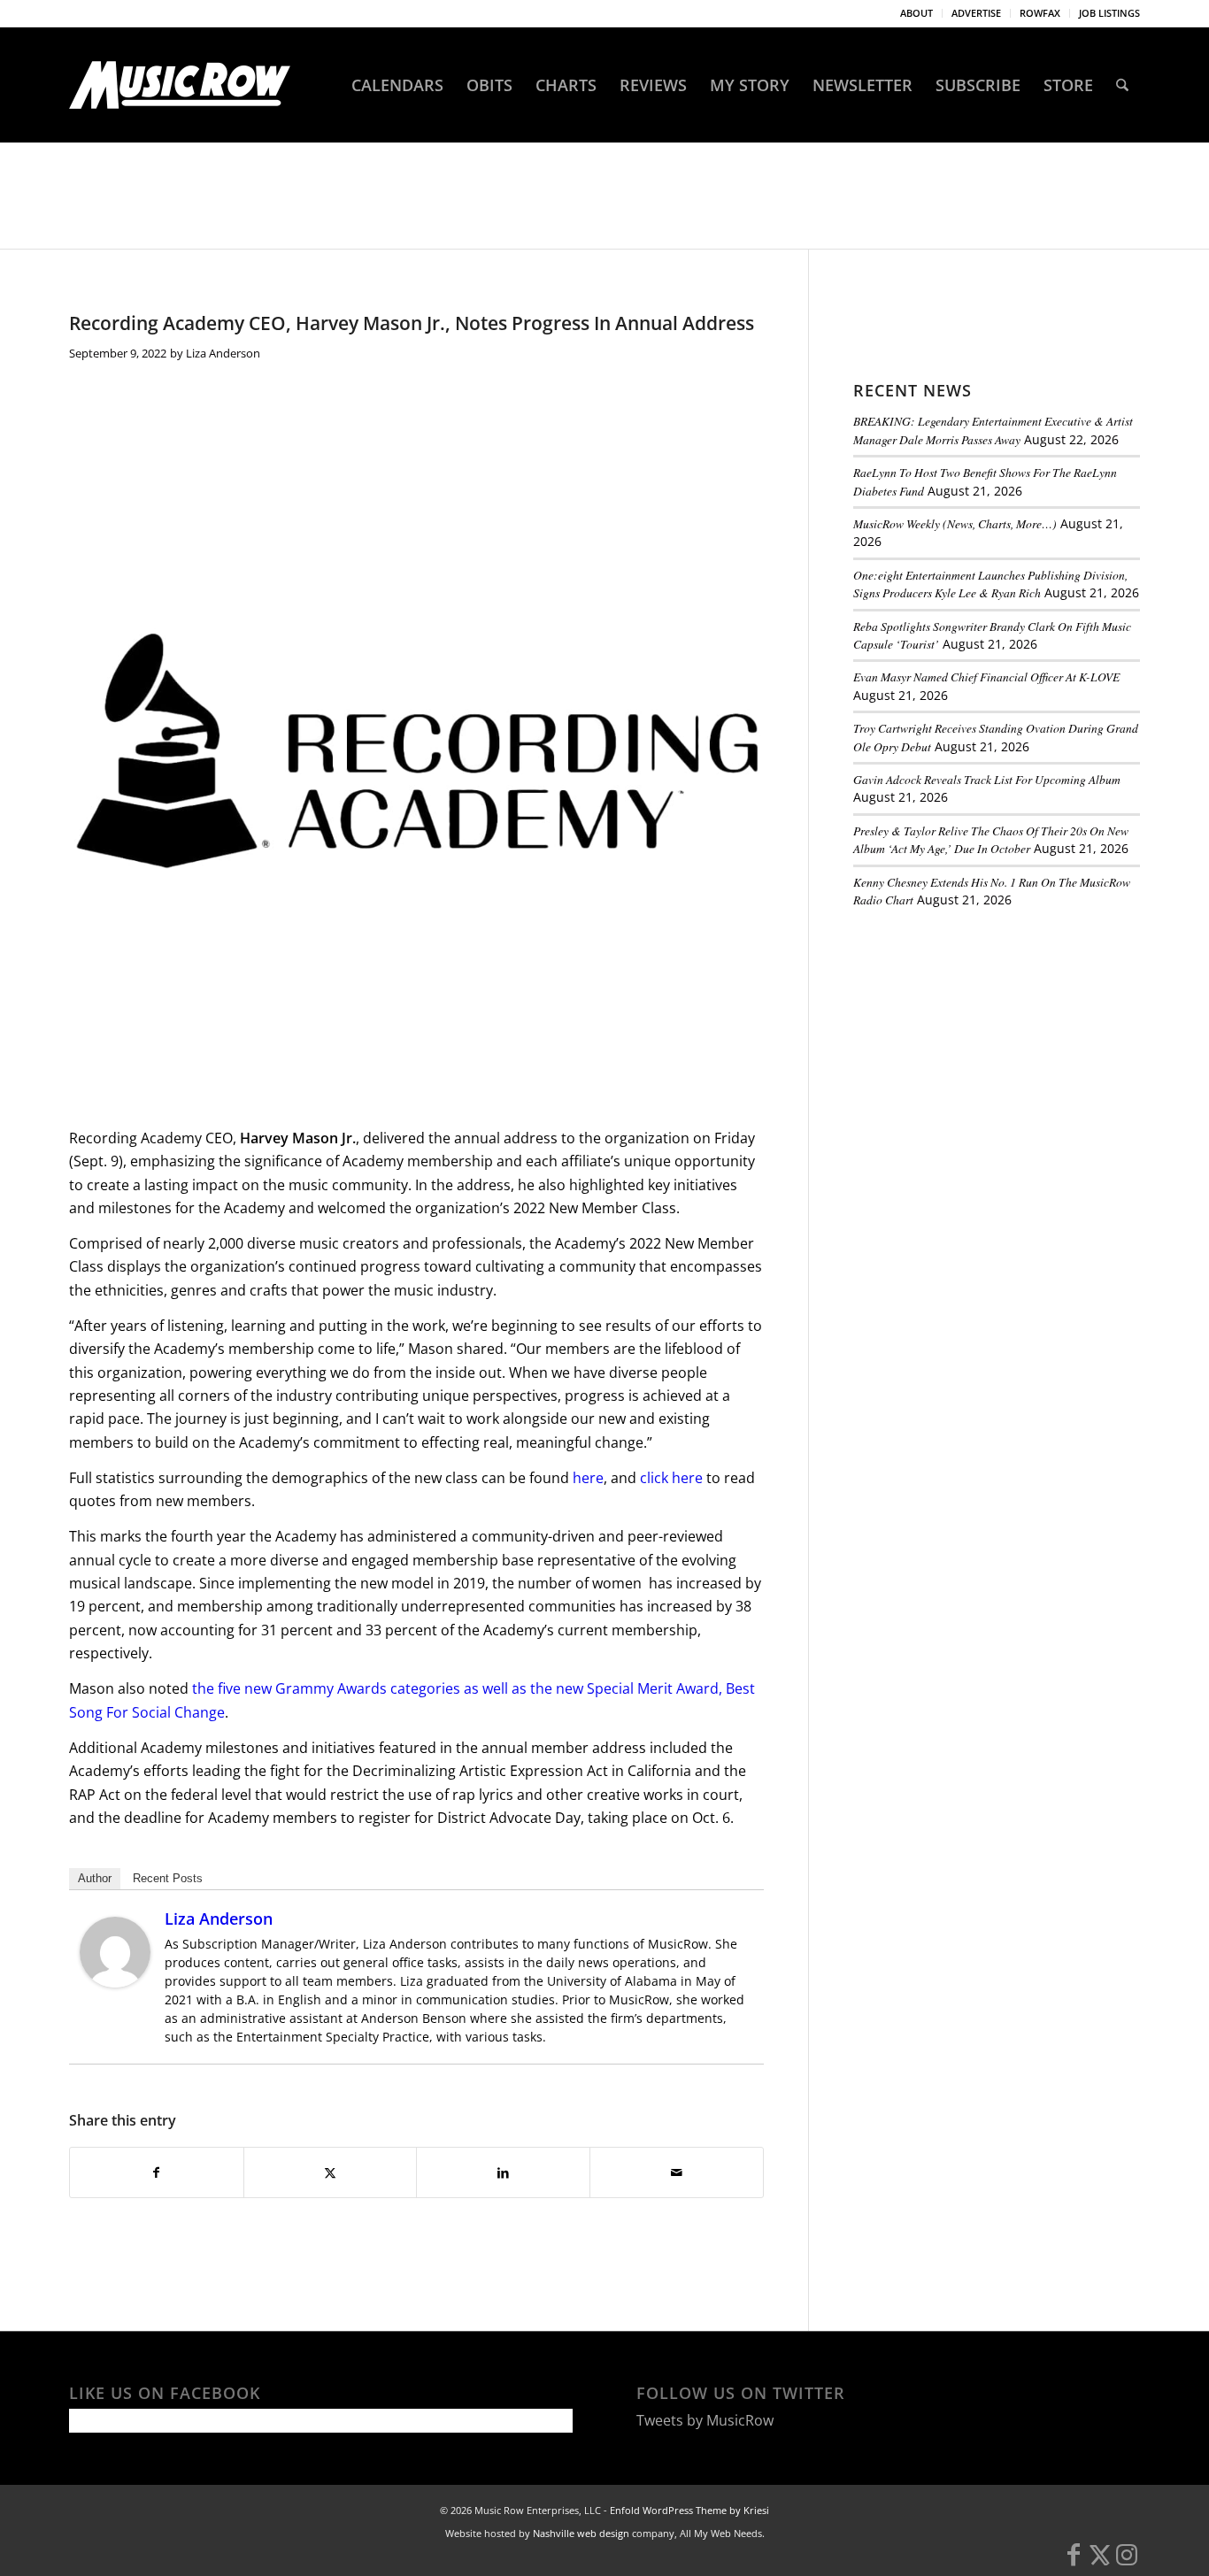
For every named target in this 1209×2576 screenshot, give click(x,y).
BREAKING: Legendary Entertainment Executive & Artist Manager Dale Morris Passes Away (993, 430)
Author (95, 1878)
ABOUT (916, 13)
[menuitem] (917, 13)
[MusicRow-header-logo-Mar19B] (180, 85)
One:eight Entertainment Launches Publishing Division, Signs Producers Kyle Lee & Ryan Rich (990, 584)
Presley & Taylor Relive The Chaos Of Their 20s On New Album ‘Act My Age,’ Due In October (991, 839)
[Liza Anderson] (115, 1982)
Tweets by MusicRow (705, 2420)
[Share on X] (331, 2172)
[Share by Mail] (677, 2172)
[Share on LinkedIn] (503, 2172)
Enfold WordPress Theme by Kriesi (689, 2510)
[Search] (1122, 85)
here (588, 1478)
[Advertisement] (986, 1043)
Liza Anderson (223, 353)
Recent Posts (168, 1878)
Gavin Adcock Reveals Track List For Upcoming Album (987, 779)
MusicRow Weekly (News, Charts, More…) (955, 523)
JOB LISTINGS (1109, 13)
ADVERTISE (976, 13)
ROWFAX (1040, 13)
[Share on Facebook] (157, 2172)
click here (671, 1478)
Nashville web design (581, 2533)
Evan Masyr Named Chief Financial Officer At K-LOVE (986, 677)
